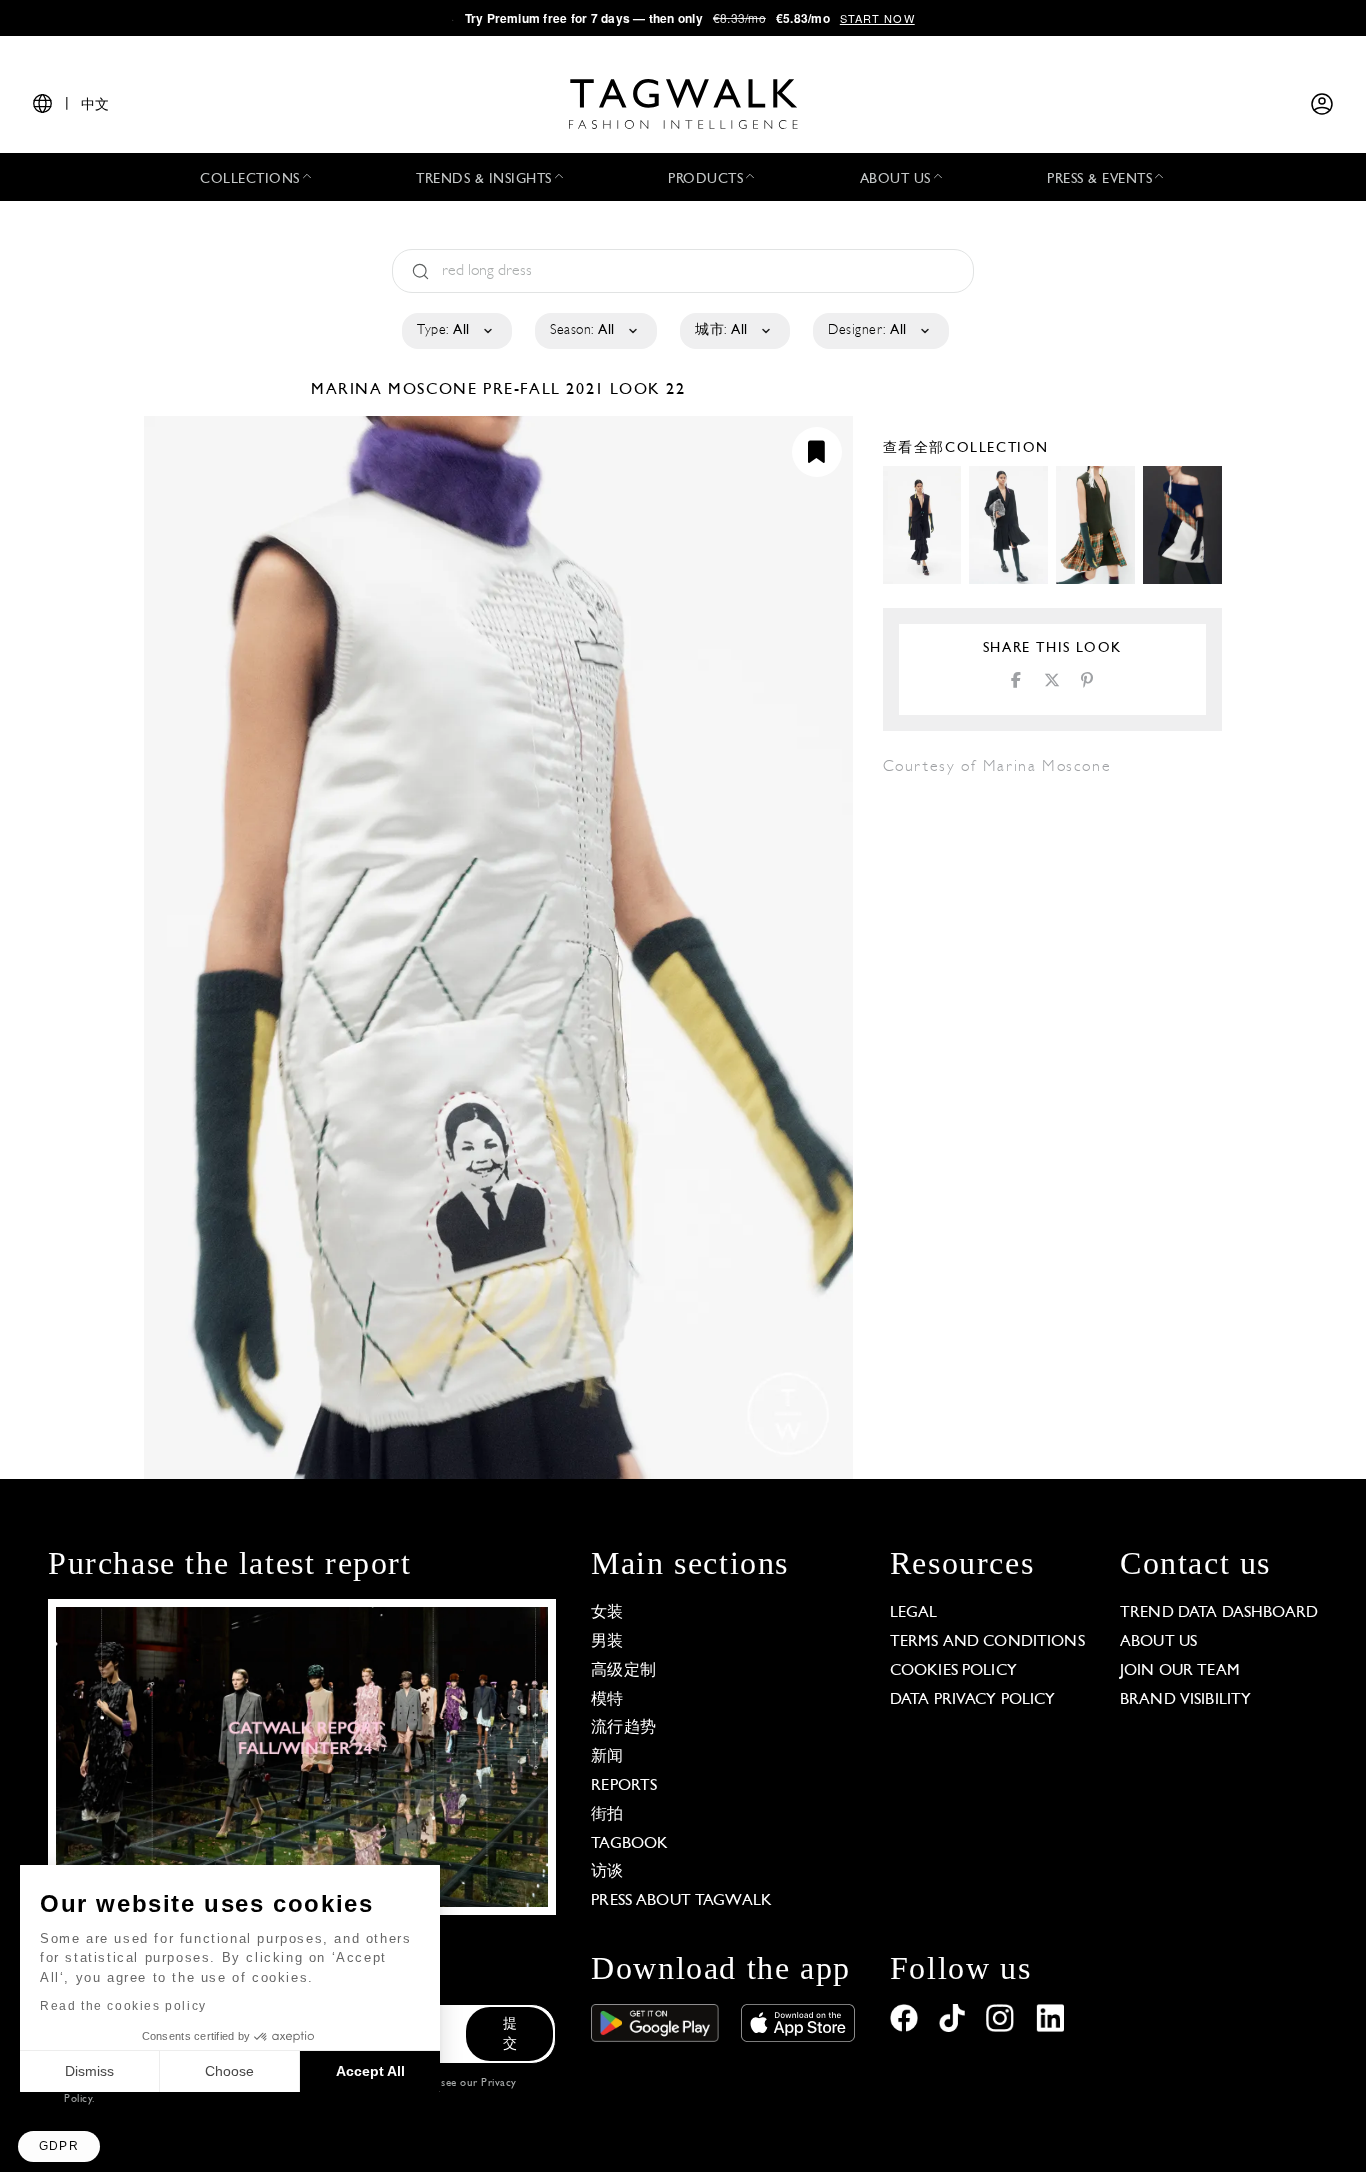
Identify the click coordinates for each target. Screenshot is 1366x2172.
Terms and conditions (987, 1642)
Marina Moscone (397, 390)
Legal (914, 1613)
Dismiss (89, 2071)
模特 (607, 1700)
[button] (59, 2146)
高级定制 (623, 1671)
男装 (607, 1642)
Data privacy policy (973, 1700)
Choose (229, 2071)
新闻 (607, 1757)
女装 (607, 1613)
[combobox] (455, 331)
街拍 (607, 1815)
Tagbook (629, 1844)
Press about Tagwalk (681, 1901)
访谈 (607, 1872)
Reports (624, 1786)
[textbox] (455, 331)
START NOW (877, 18)
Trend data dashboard (1219, 1613)
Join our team (1180, 1671)
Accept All (370, 2071)
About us (1158, 1642)
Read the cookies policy (123, 2006)
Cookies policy (953, 1671)
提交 (510, 2034)
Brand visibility (1185, 1700)
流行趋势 (623, 1728)
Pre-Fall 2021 (544, 390)
